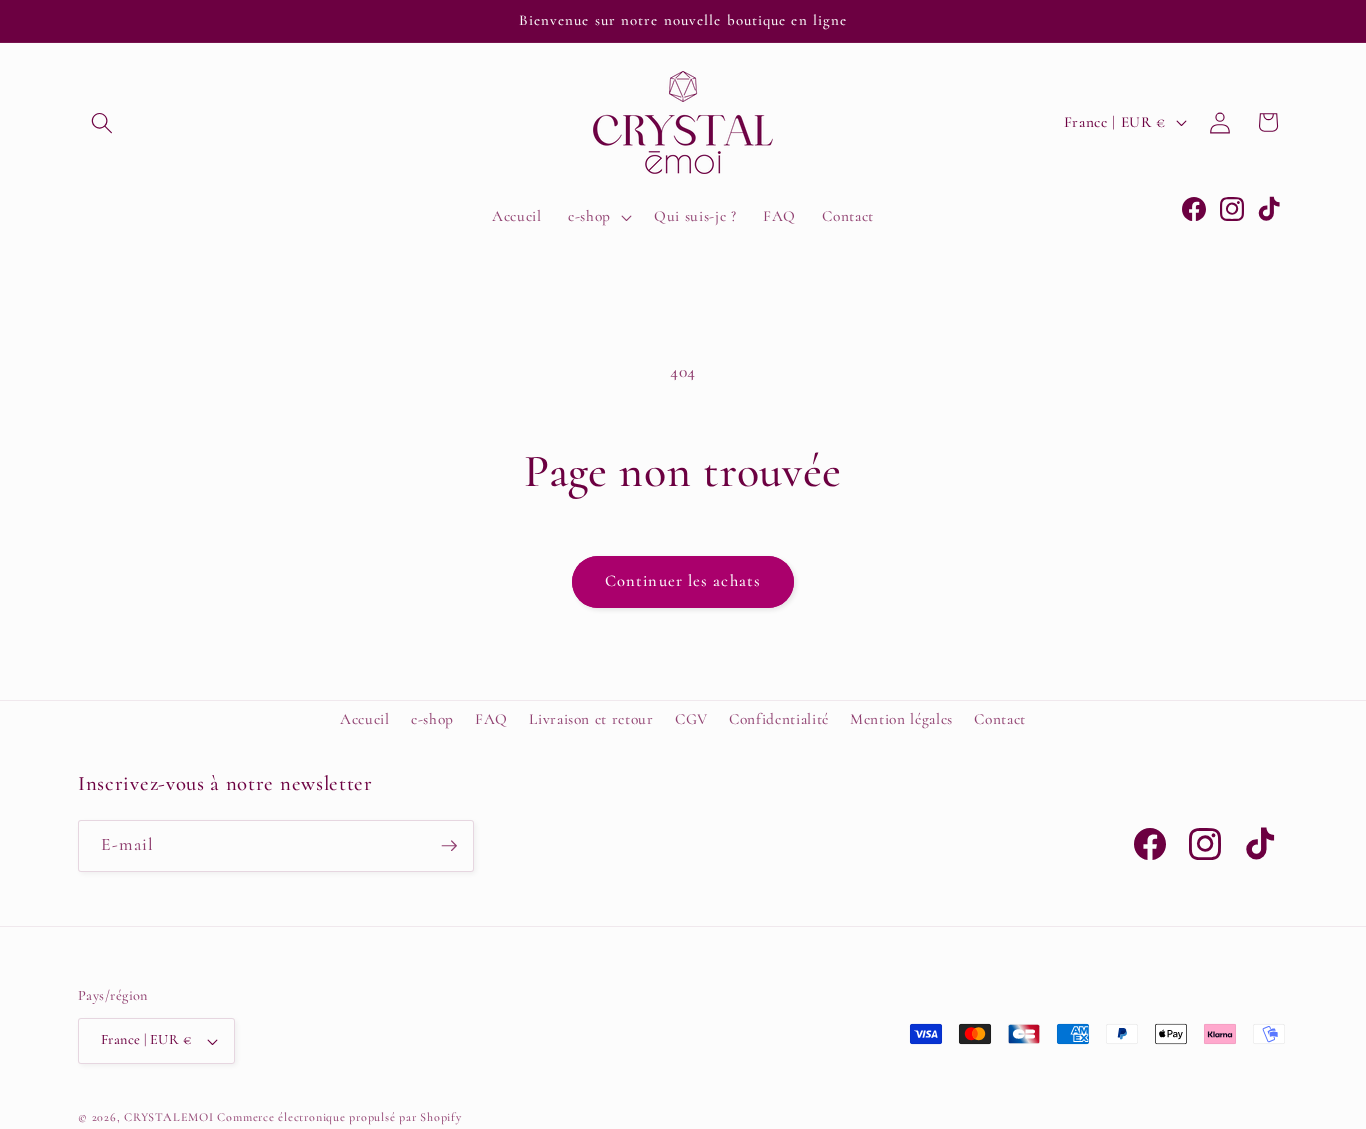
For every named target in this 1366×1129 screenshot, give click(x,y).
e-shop (432, 719)
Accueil (365, 719)
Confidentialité (779, 719)
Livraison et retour (591, 719)
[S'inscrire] (449, 846)
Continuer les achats (683, 581)
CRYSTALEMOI (168, 1117)
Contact (1000, 719)
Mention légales (901, 719)
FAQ (491, 719)
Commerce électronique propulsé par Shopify (339, 1117)
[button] (102, 122)
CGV (691, 719)
